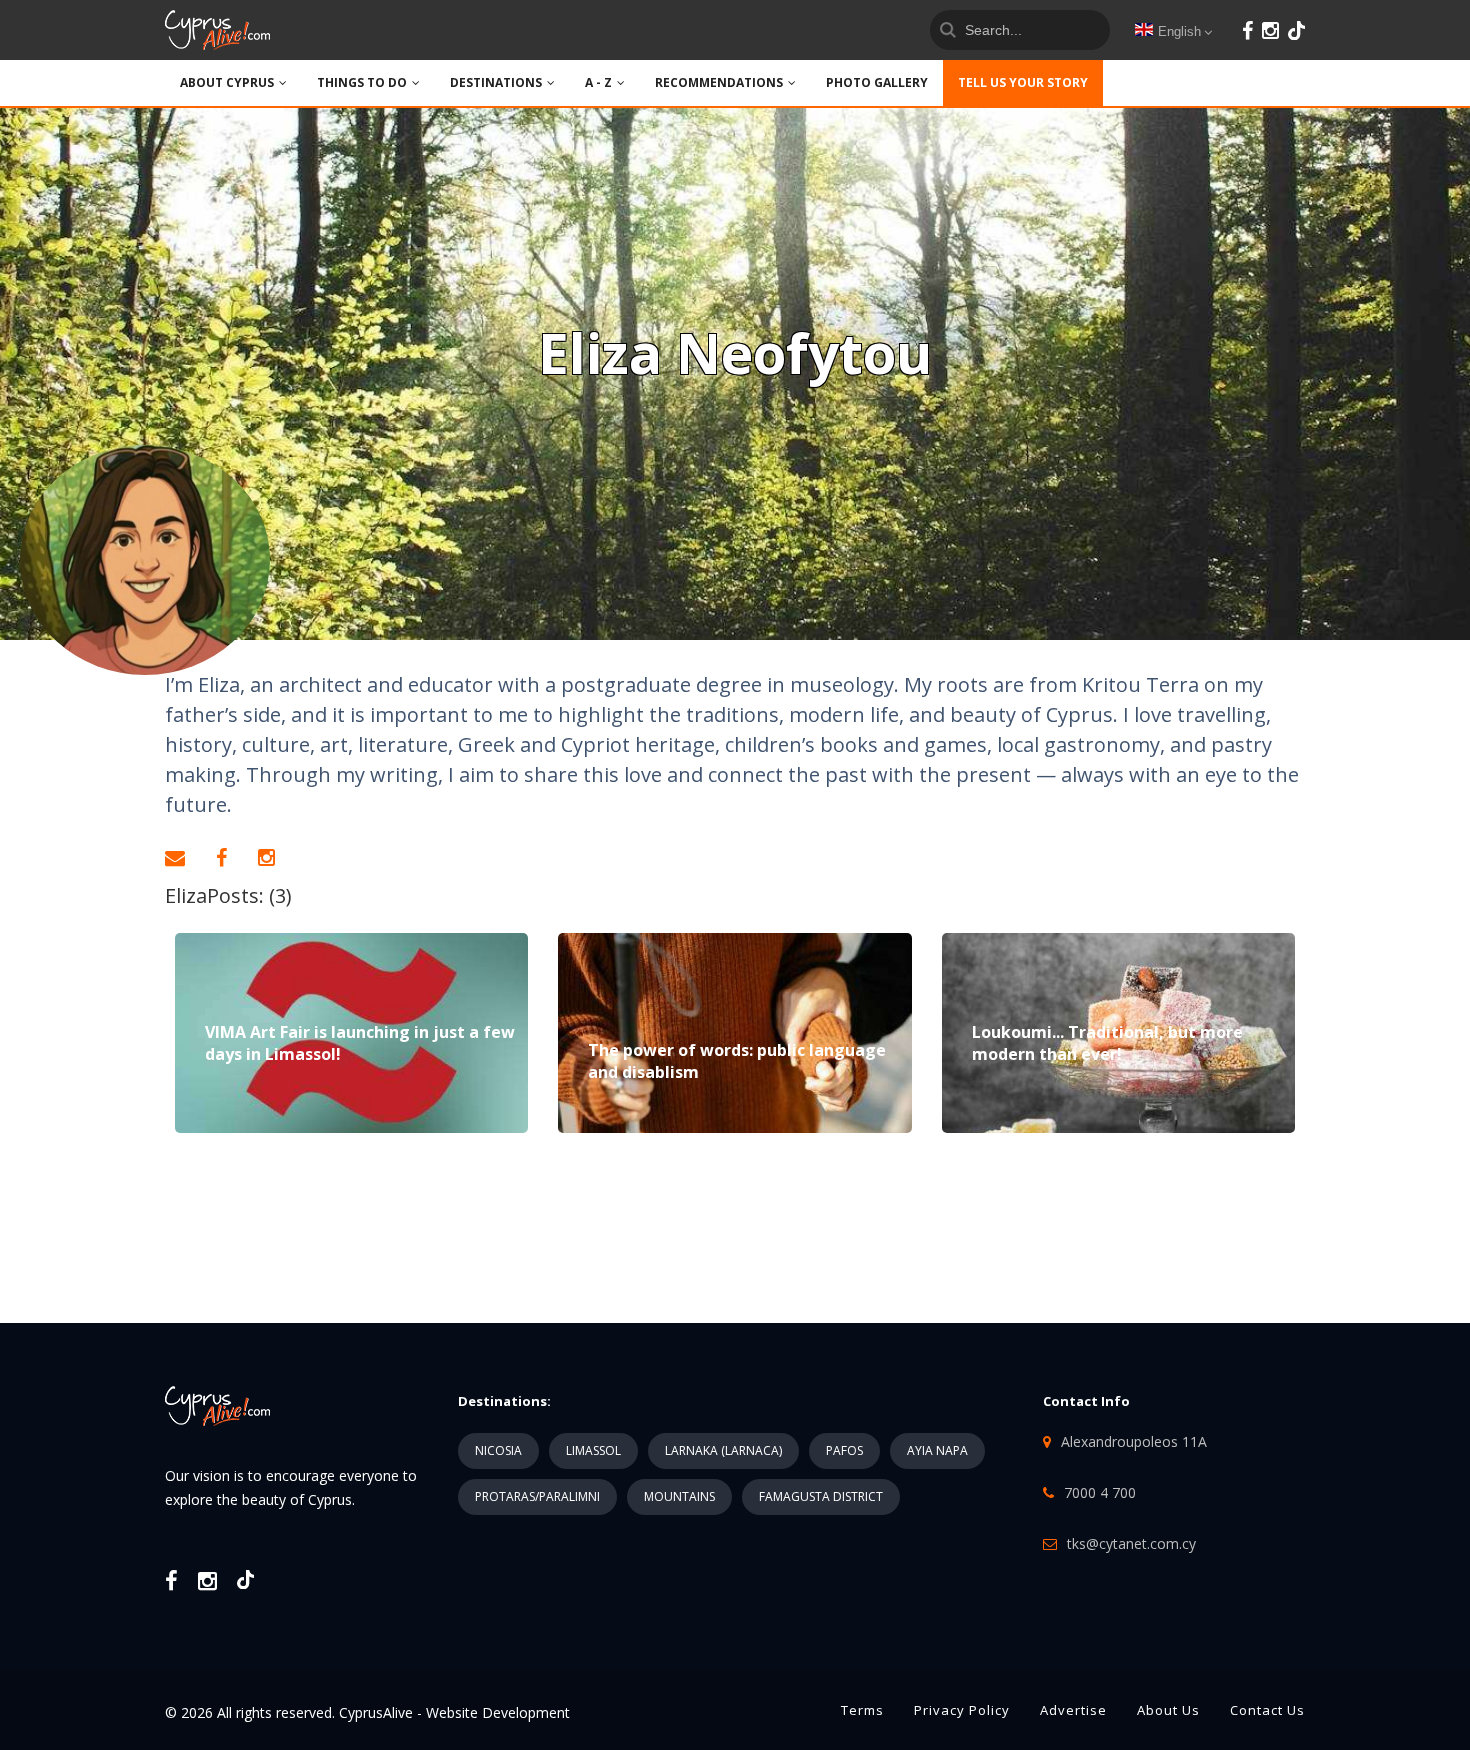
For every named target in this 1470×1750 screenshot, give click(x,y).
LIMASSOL (593, 1450)
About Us (1168, 1710)
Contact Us (1267, 1710)
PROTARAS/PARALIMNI (537, 1496)
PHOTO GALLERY (877, 82)
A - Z (598, 82)
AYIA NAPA (937, 1450)
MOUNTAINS (679, 1496)
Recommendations (719, 82)
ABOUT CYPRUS (227, 82)
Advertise (1073, 1710)
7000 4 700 (1100, 1492)
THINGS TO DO (362, 82)
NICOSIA (498, 1450)
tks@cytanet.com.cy (1131, 1543)
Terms (862, 1710)
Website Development (498, 1712)
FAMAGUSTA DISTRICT (821, 1496)
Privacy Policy (962, 1710)
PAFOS (844, 1450)
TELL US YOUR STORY (1023, 82)
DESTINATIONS (496, 82)
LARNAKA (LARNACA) (723, 1450)
